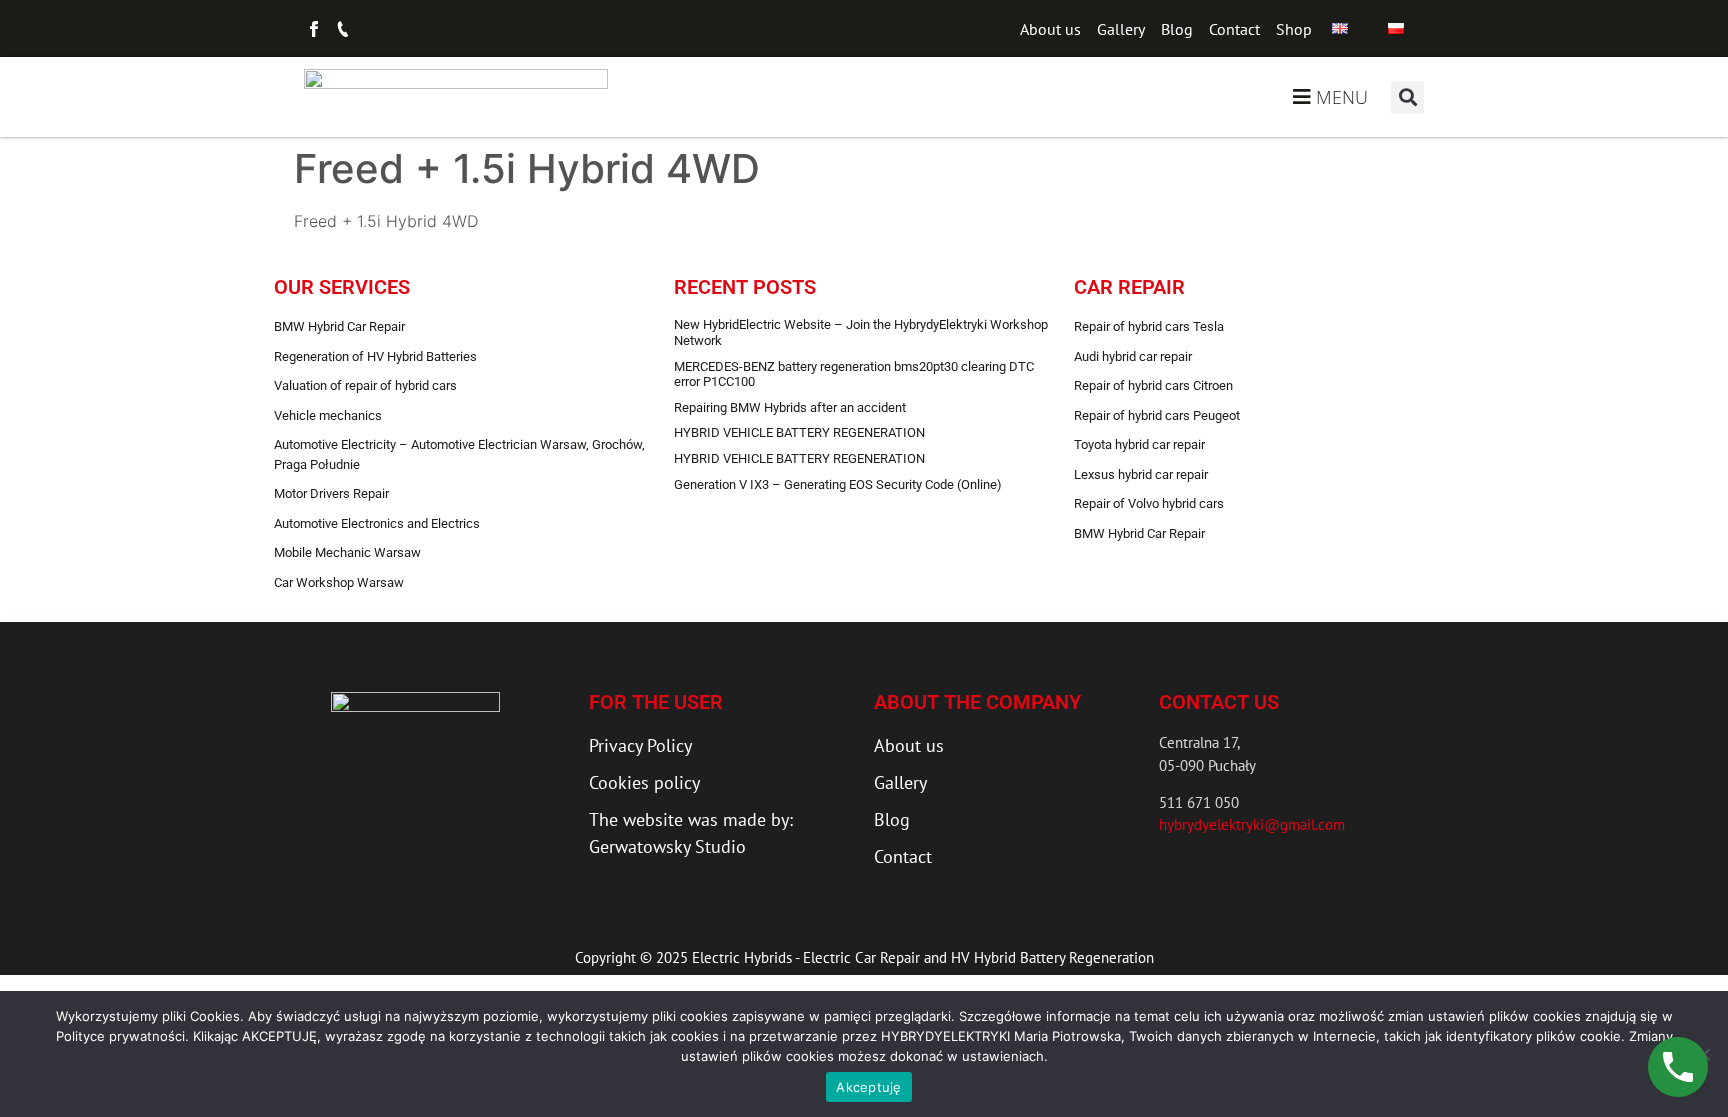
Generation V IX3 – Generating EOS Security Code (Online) (838, 484)
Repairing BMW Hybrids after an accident (790, 407)
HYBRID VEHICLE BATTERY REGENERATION (799, 432)
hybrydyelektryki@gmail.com (1252, 824)
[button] (1407, 97)
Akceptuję (868, 1087)
